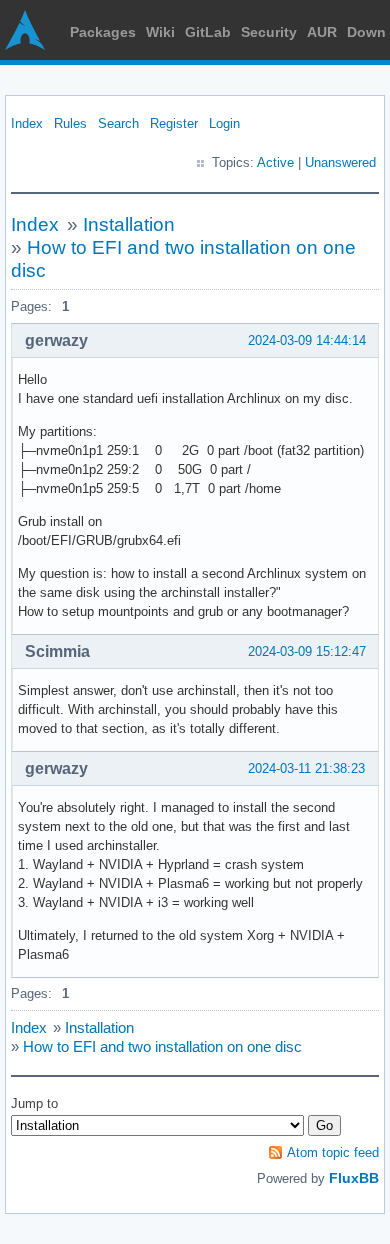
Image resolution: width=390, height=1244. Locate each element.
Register (174, 123)
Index (27, 123)
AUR (322, 32)
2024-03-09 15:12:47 (307, 651)
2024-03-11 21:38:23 (306, 768)
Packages (103, 32)
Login (224, 123)
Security (269, 32)
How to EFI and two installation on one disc (162, 1046)
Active (275, 162)
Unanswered (340, 162)
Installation (129, 224)
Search (118, 123)
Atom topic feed (333, 1152)
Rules (70, 123)
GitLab (208, 32)
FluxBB (354, 1178)
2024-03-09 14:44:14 (307, 340)
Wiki (160, 32)
